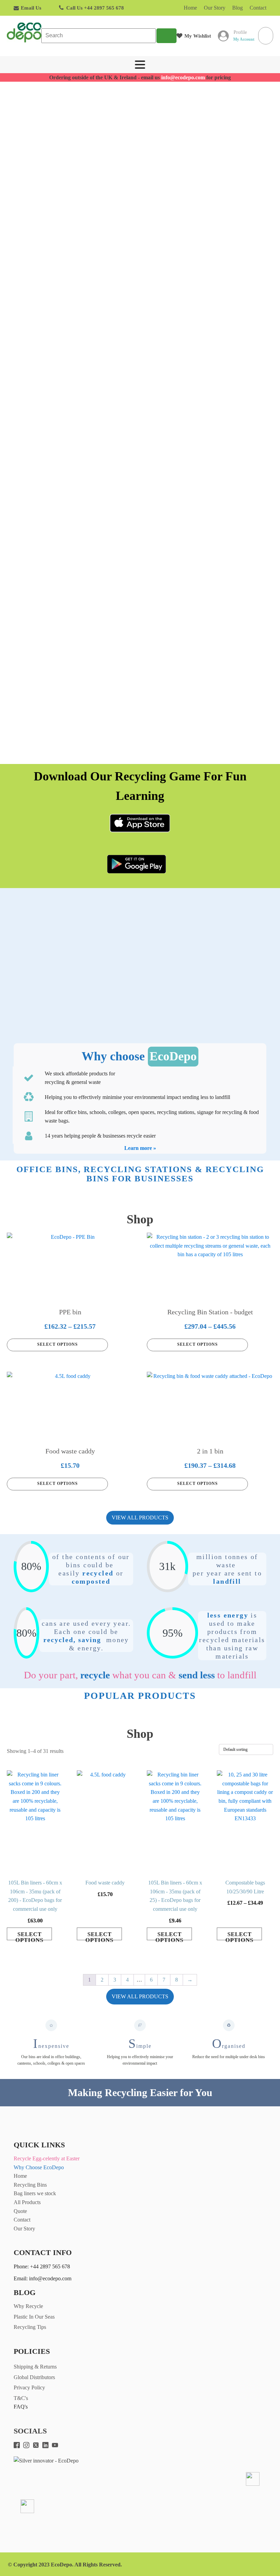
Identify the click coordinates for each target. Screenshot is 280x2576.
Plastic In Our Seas (34, 2317)
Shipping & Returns (35, 2367)
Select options (58, 1344)
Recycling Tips (30, 2327)
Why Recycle (28, 2306)
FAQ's (21, 2407)
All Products (27, 2202)
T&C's (21, 2398)
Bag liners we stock (35, 2193)
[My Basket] (266, 36)
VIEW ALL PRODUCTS (140, 1518)
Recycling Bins (30, 2185)
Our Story (215, 8)
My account (244, 39)
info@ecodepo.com (183, 77)
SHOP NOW (65, 208)
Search (166, 36)
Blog (237, 8)
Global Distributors (34, 2377)
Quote (20, 2211)
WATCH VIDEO (143, 208)
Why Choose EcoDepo (39, 2167)
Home (190, 8)
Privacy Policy (29, 2387)
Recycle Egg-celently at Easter (47, 2158)
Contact (258, 8)
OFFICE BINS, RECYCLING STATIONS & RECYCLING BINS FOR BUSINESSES (140, 1174)
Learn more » (140, 1148)
